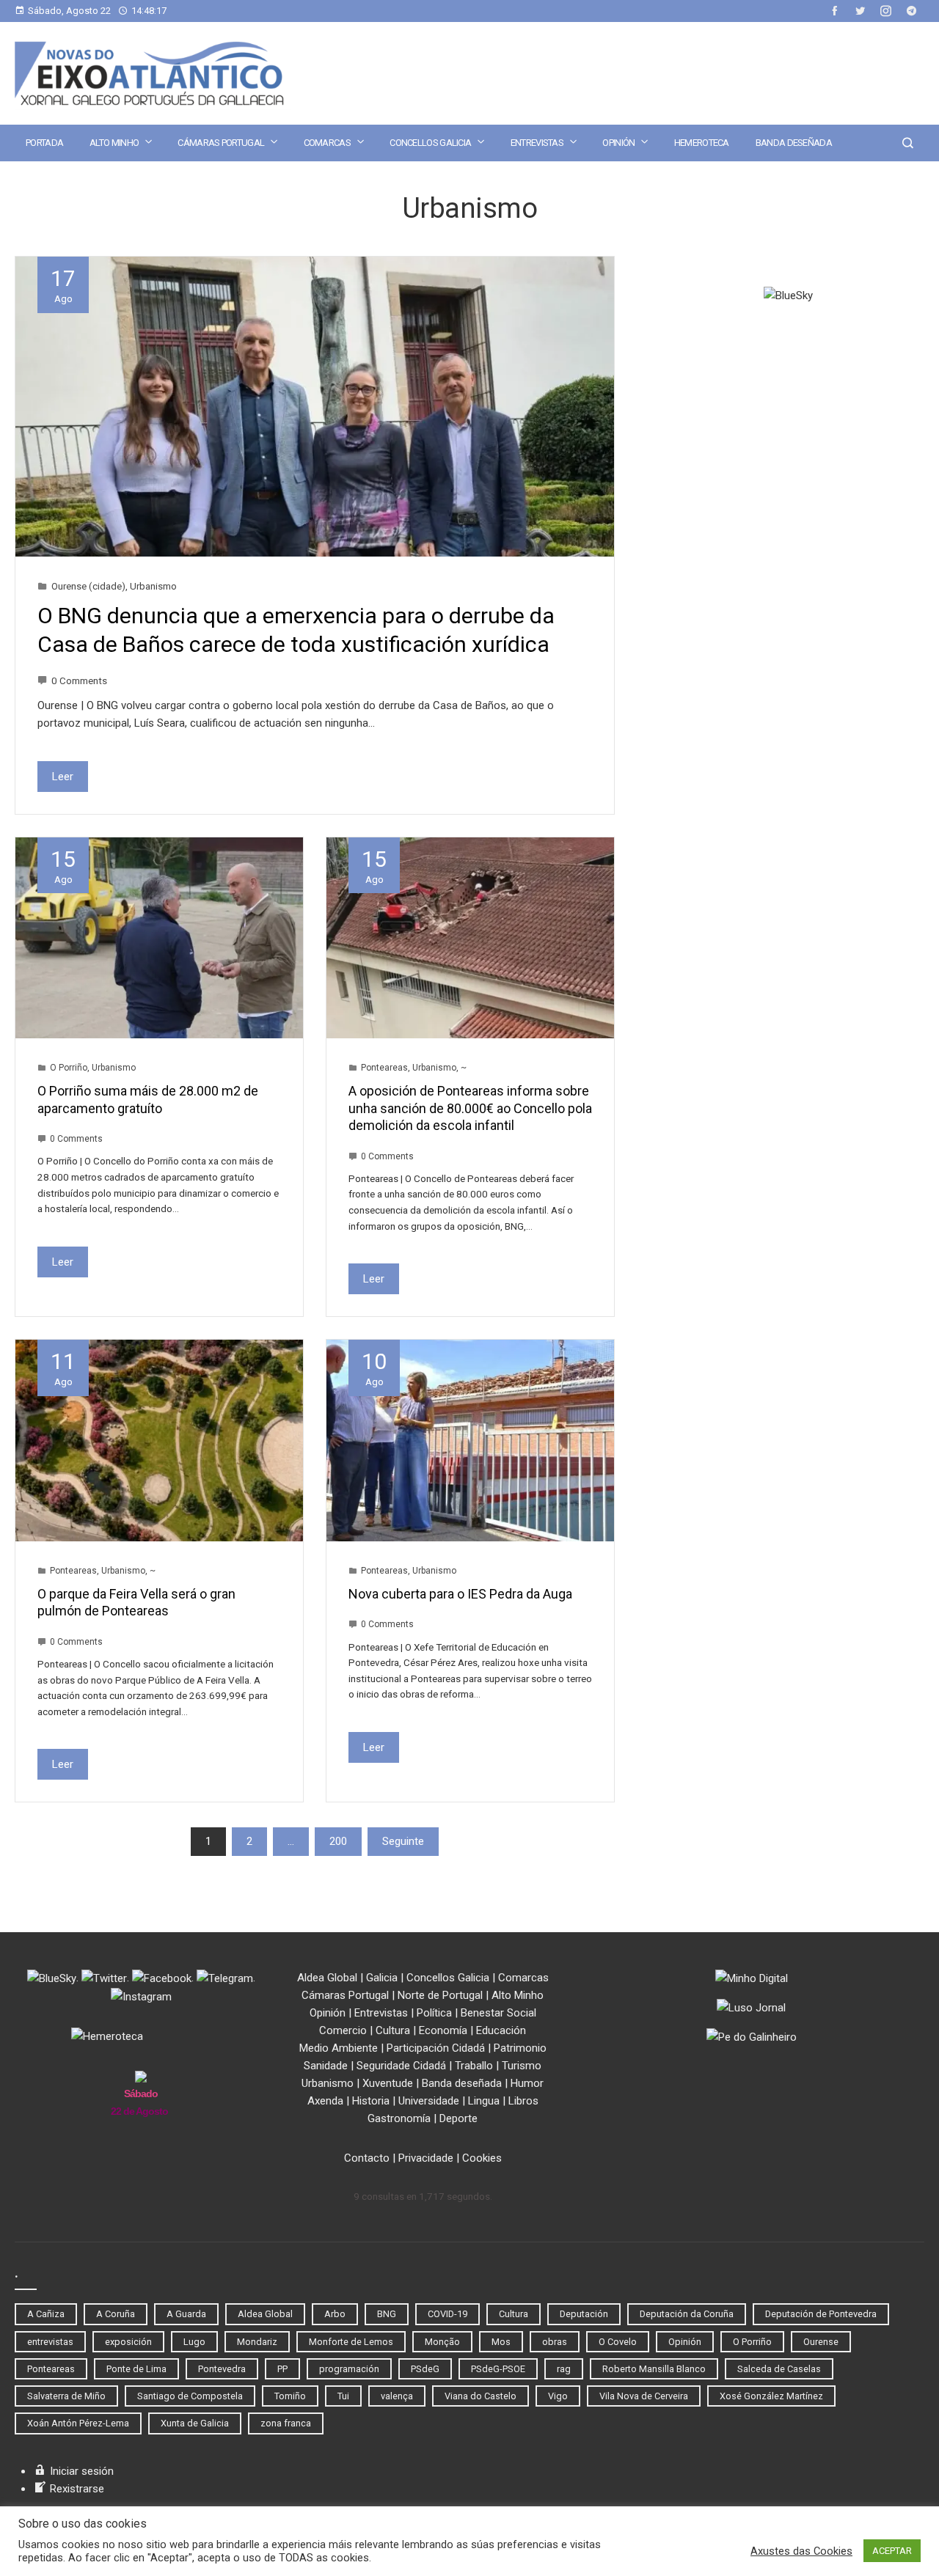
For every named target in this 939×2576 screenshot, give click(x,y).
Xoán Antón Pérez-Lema (78, 2423)
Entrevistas (537, 143)
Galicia (382, 1978)
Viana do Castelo (481, 2396)
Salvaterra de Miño (66, 2396)
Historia (371, 2101)
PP (282, 2369)
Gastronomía (399, 2118)
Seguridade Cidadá (401, 2066)
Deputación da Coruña (687, 2314)
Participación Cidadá (436, 2048)
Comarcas (327, 143)
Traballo (474, 2066)
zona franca (286, 2423)
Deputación (584, 2314)
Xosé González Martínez (771, 2396)
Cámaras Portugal (221, 143)
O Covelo (618, 2342)
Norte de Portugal (440, 1995)
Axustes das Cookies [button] (801, 2551)
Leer (63, 777)
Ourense (821, 2342)
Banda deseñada (794, 143)
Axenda (325, 2101)
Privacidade (426, 2158)
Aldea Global (327, 1978)
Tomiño (290, 2396)
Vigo (558, 2396)
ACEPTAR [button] (892, 2551)
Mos (501, 2342)
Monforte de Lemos (351, 2342)
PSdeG (425, 2369)
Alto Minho (114, 143)
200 (338, 1841)
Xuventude (388, 2083)
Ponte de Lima (136, 2369)
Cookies (482, 2158)
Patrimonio (520, 2048)
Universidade (429, 2101)
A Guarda (186, 2314)
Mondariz (257, 2342)
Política (434, 2013)
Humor (527, 2083)
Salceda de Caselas (779, 2369)
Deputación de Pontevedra (821, 2314)
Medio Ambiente (339, 2048)
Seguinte (403, 1841)
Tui (343, 2396)
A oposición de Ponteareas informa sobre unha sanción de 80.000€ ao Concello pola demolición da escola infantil (470, 1108)
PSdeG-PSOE (498, 2369)
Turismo (522, 2066)
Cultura (393, 2030)
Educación (501, 2030)
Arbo (335, 2314)
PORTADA (44, 143)
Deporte (458, 2118)
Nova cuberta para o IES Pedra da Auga (460, 1594)
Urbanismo (153, 586)
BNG (387, 2314)
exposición (128, 2342)
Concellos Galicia (430, 143)
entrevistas (50, 2342)
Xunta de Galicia (195, 2423)
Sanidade (326, 2066)
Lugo (194, 2342)
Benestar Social (498, 2013)
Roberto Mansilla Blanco (654, 2369)
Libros (523, 2101)
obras (555, 2342)
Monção (442, 2342)
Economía (443, 2030)
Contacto (367, 2158)
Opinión (618, 143)
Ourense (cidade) (88, 586)
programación (349, 2369)
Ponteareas (384, 1068)
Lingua (484, 2101)
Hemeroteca (702, 143)
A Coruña (116, 2314)
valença (397, 2396)
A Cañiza (46, 2314)
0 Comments (79, 680)
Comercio (343, 2030)
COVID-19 (447, 2314)
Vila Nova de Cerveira (644, 2396)
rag (564, 2369)
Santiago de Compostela (190, 2396)
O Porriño (69, 1068)
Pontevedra (222, 2369)
